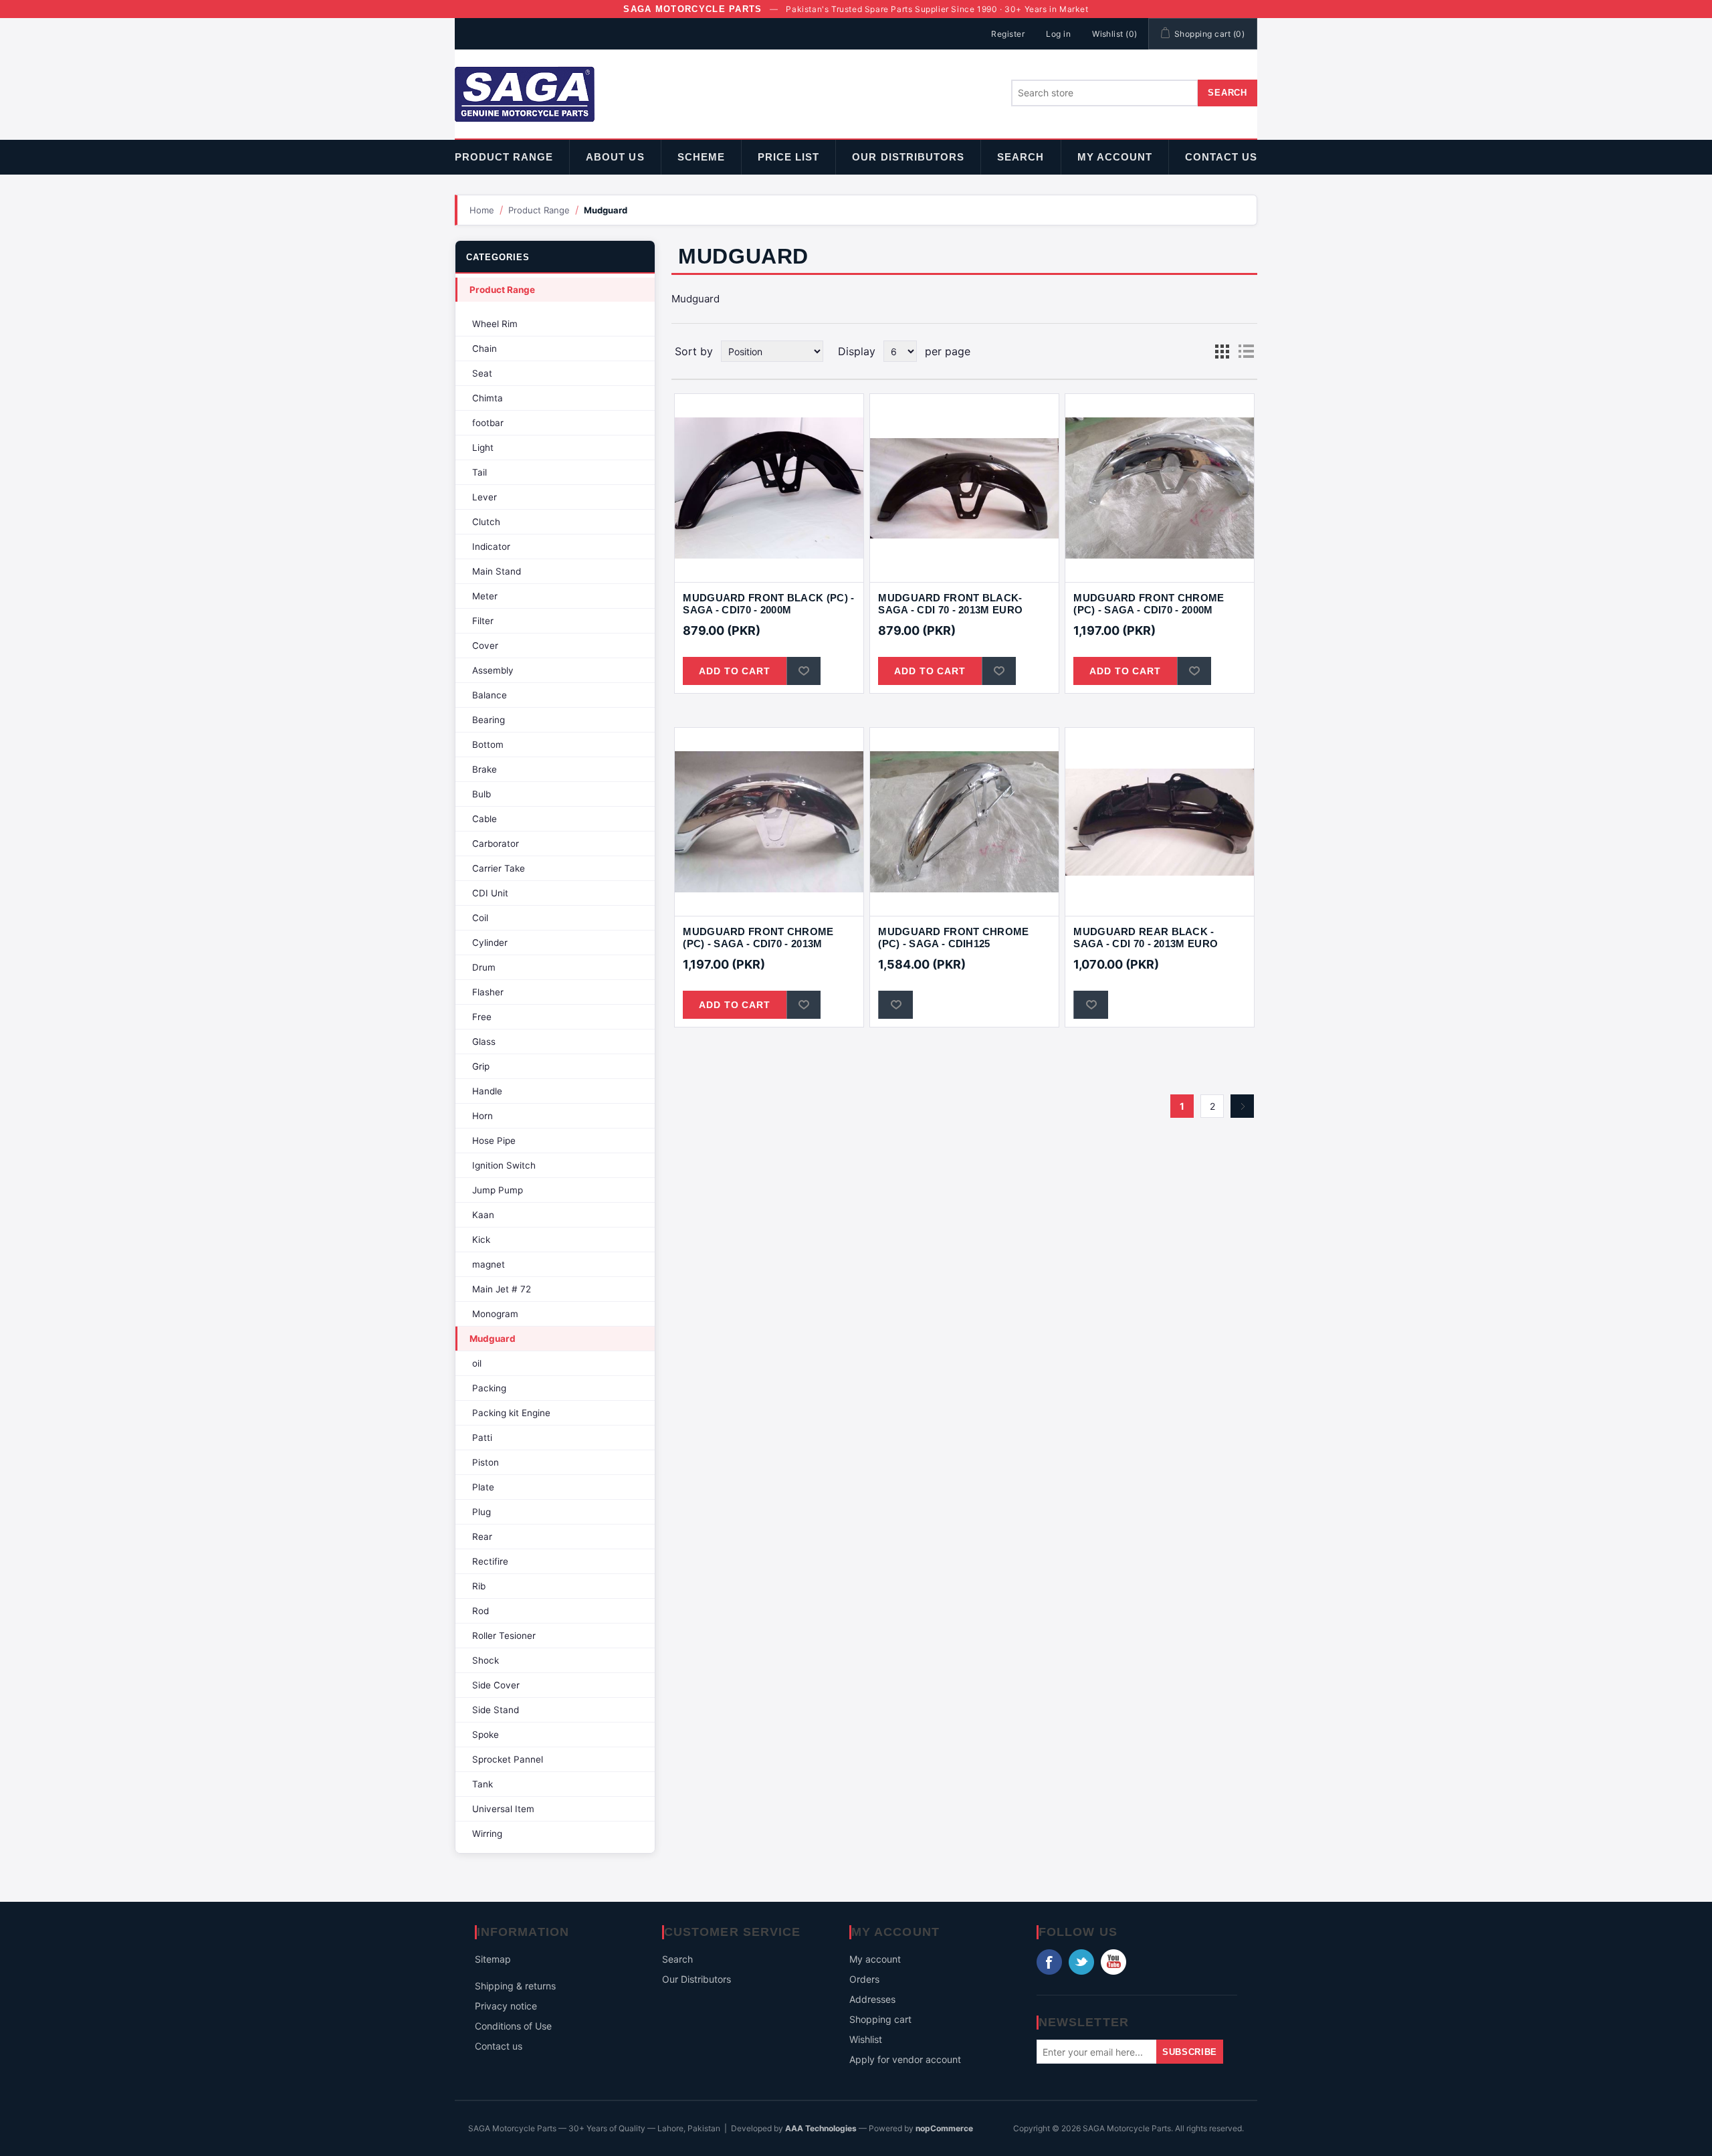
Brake (485, 769)
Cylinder (490, 943)
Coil (480, 918)
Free (482, 1017)
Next (1242, 1106)
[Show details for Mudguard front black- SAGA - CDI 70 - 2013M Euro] (964, 488)
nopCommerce (944, 2128)
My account (1115, 157)
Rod (480, 1611)
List (1246, 351)
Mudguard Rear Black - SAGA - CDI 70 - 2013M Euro (1146, 938)
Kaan (483, 1215)
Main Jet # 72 (502, 1289)
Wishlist (866, 2039)
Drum (484, 967)
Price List (789, 157)
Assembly (493, 670)
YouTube (1113, 1962)
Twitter (1081, 1962)
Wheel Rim (495, 324)
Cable (485, 819)
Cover (485, 646)
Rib (479, 1586)
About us (615, 157)
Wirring (487, 1834)
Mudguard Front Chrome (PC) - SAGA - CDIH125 (953, 938)
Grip (481, 1066)
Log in (1058, 34)
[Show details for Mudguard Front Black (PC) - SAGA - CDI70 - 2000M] (769, 488)
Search (1021, 157)
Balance (490, 695)
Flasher (488, 992)
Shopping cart (880, 2019)
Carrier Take (499, 868)
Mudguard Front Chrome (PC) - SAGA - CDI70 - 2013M (758, 938)
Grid (1222, 351)
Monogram (495, 1314)
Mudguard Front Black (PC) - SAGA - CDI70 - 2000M (768, 604)
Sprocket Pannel (508, 1759)
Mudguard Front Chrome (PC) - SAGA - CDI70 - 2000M (1149, 604)
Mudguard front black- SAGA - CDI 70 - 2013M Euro (950, 604)
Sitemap (493, 1959)
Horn (483, 1116)
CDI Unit (490, 893)
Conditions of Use (513, 2026)
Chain (485, 349)
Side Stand (496, 1710)
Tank (483, 1784)
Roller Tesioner (504, 1636)
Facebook (1049, 1962)
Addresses (872, 1999)
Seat (482, 373)
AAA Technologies (821, 2128)
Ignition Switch (504, 1165)
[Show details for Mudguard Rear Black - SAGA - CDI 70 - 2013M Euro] (1159, 822)
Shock (486, 1660)
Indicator (491, 547)
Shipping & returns (515, 1986)
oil (477, 1363)
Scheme (701, 157)
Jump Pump (498, 1190)
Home (482, 210)
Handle (487, 1091)
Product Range (504, 157)
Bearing (489, 720)
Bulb (481, 794)
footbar (488, 423)
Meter (485, 596)
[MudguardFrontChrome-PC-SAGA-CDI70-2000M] (1159, 488)
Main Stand (497, 571)
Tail (479, 472)
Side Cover (496, 1685)
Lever (485, 497)
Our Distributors (908, 157)
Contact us (1221, 157)
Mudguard (493, 1339)
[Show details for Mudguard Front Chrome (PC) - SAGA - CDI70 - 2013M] (769, 822)
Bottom (488, 745)
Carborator (496, 844)
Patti (482, 1438)
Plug (481, 1512)
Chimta (488, 398)
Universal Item (503, 1809)
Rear (482, 1537)
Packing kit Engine (511, 1413)
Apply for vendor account (905, 2059)
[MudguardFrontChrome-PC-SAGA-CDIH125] (964, 822)
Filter (483, 621)
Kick (481, 1240)
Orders (864, 1979)
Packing (489, 1388)
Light (483, 448)
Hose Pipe (494, 1141)
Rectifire (490, 1561)
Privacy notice (506, 2006)
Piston (486, 1462)
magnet (489, 1264)
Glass (484, 1042)
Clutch (486, 522)
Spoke (486, 1735)
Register (1008, 34)
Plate (483, 1487)
